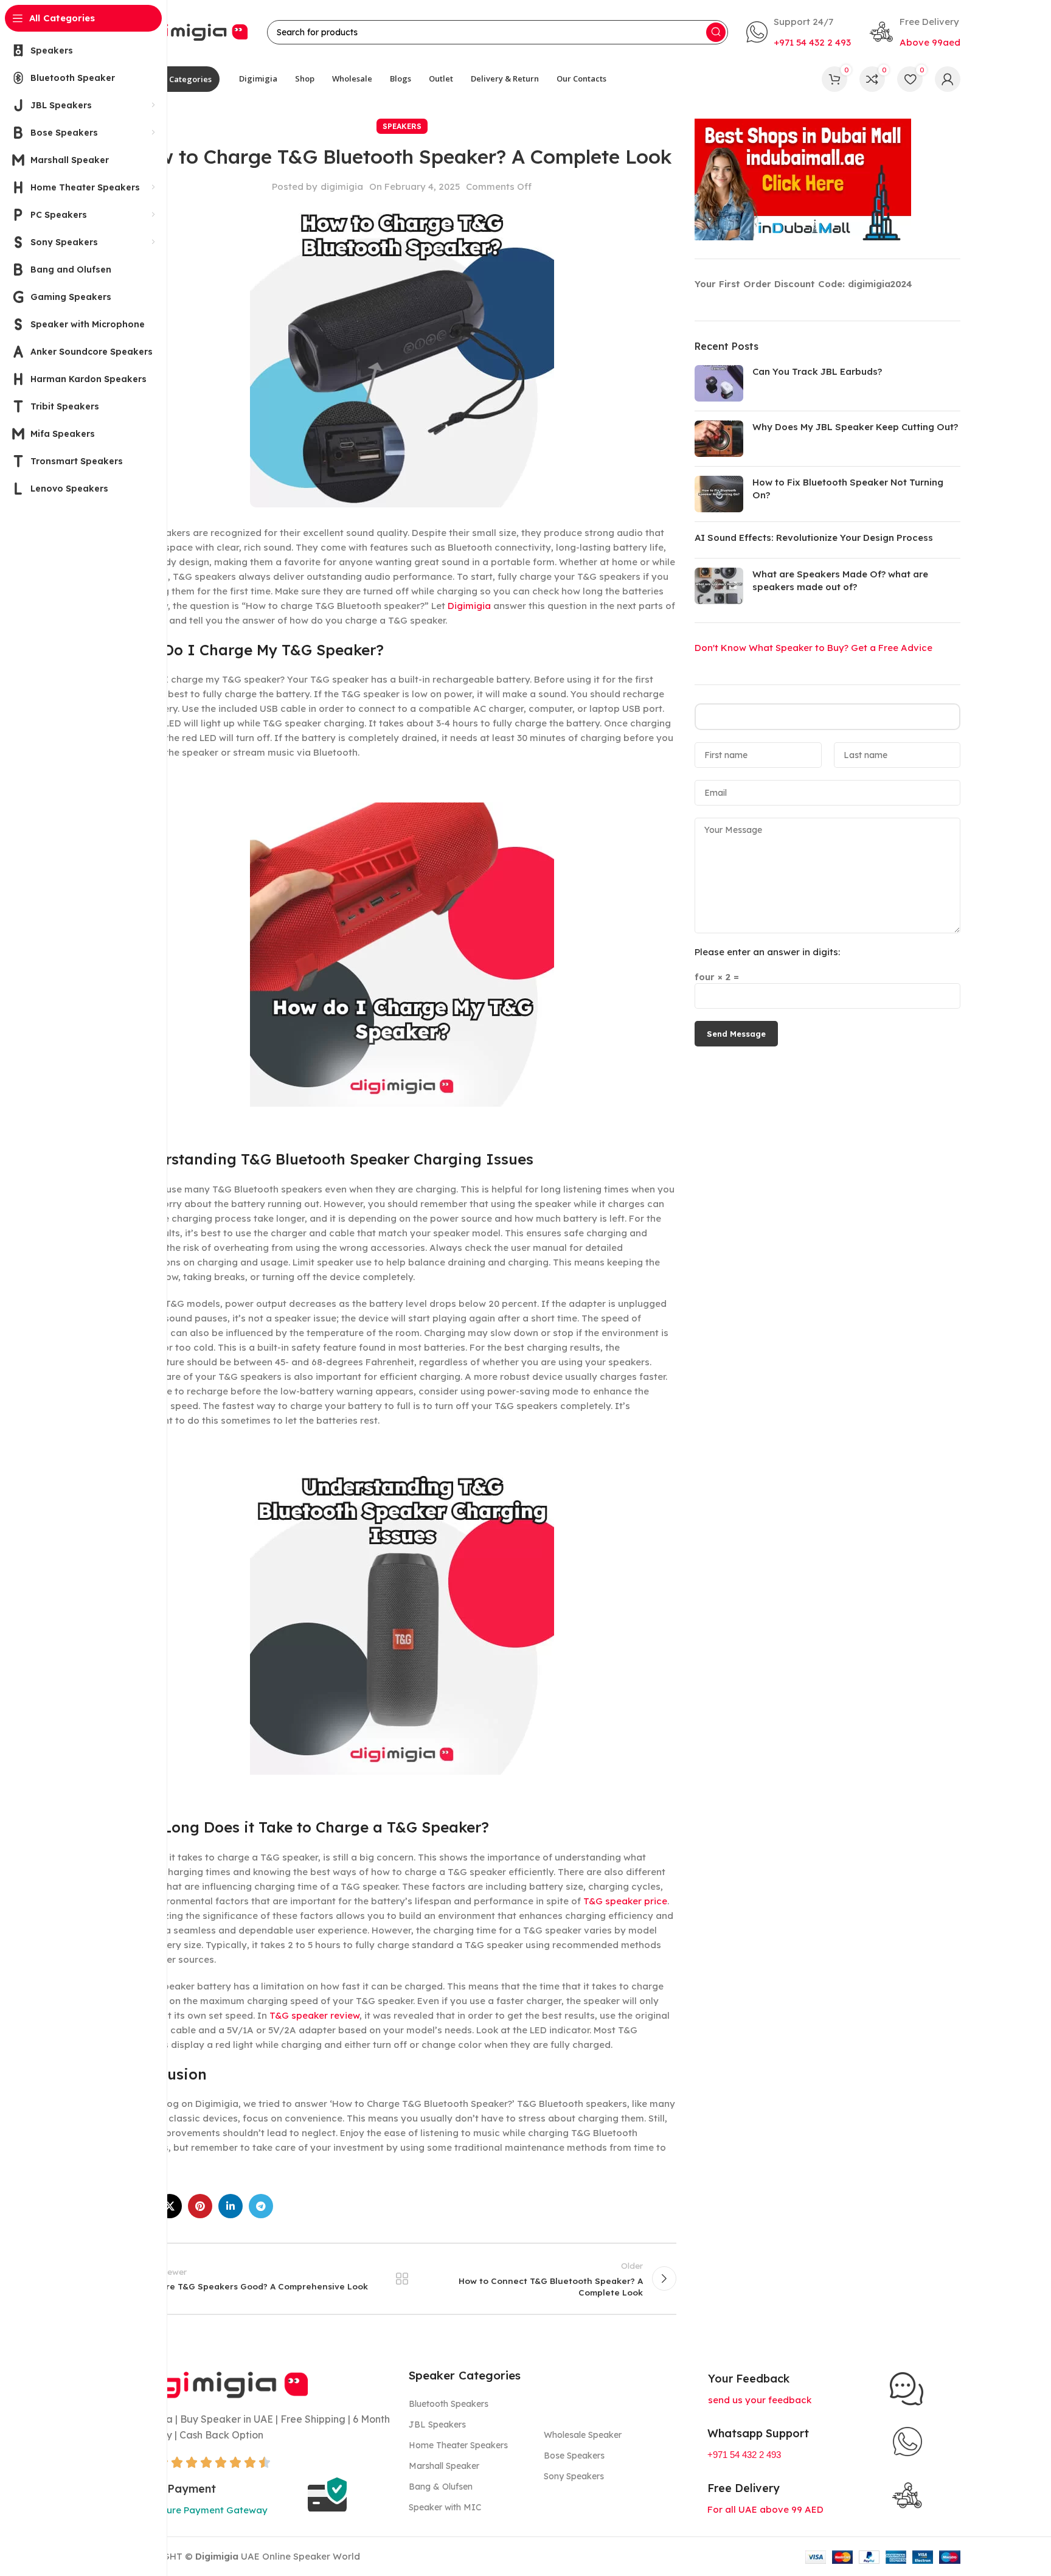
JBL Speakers (437, 2425)
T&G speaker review (314, 2015)
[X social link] (170, 2206)
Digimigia (469, 606)
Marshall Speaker (444, 2466)
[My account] (948, 79)
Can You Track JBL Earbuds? (817, 371)
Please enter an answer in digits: (767, 952)
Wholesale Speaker (583, 2435)
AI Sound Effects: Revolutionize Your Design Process (814, 538)
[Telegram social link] (261, 2206)
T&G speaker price (625, 1901)
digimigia (342, 186)
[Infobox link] (799, 32)
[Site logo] (188, 31)
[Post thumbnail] (719, 383)
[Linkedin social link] (231, 2206)
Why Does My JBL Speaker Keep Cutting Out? (855, 427)
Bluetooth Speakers (449, 2404)
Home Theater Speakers (458, 2445)
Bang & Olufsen (441, 2487)
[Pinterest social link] (200, 2206)
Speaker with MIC (445, 2507)
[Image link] (218, 2383)
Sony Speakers (574, 2476)
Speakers (402, 126)
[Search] (716, 32)
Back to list (402, 2278)
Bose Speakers (574, 2456)
